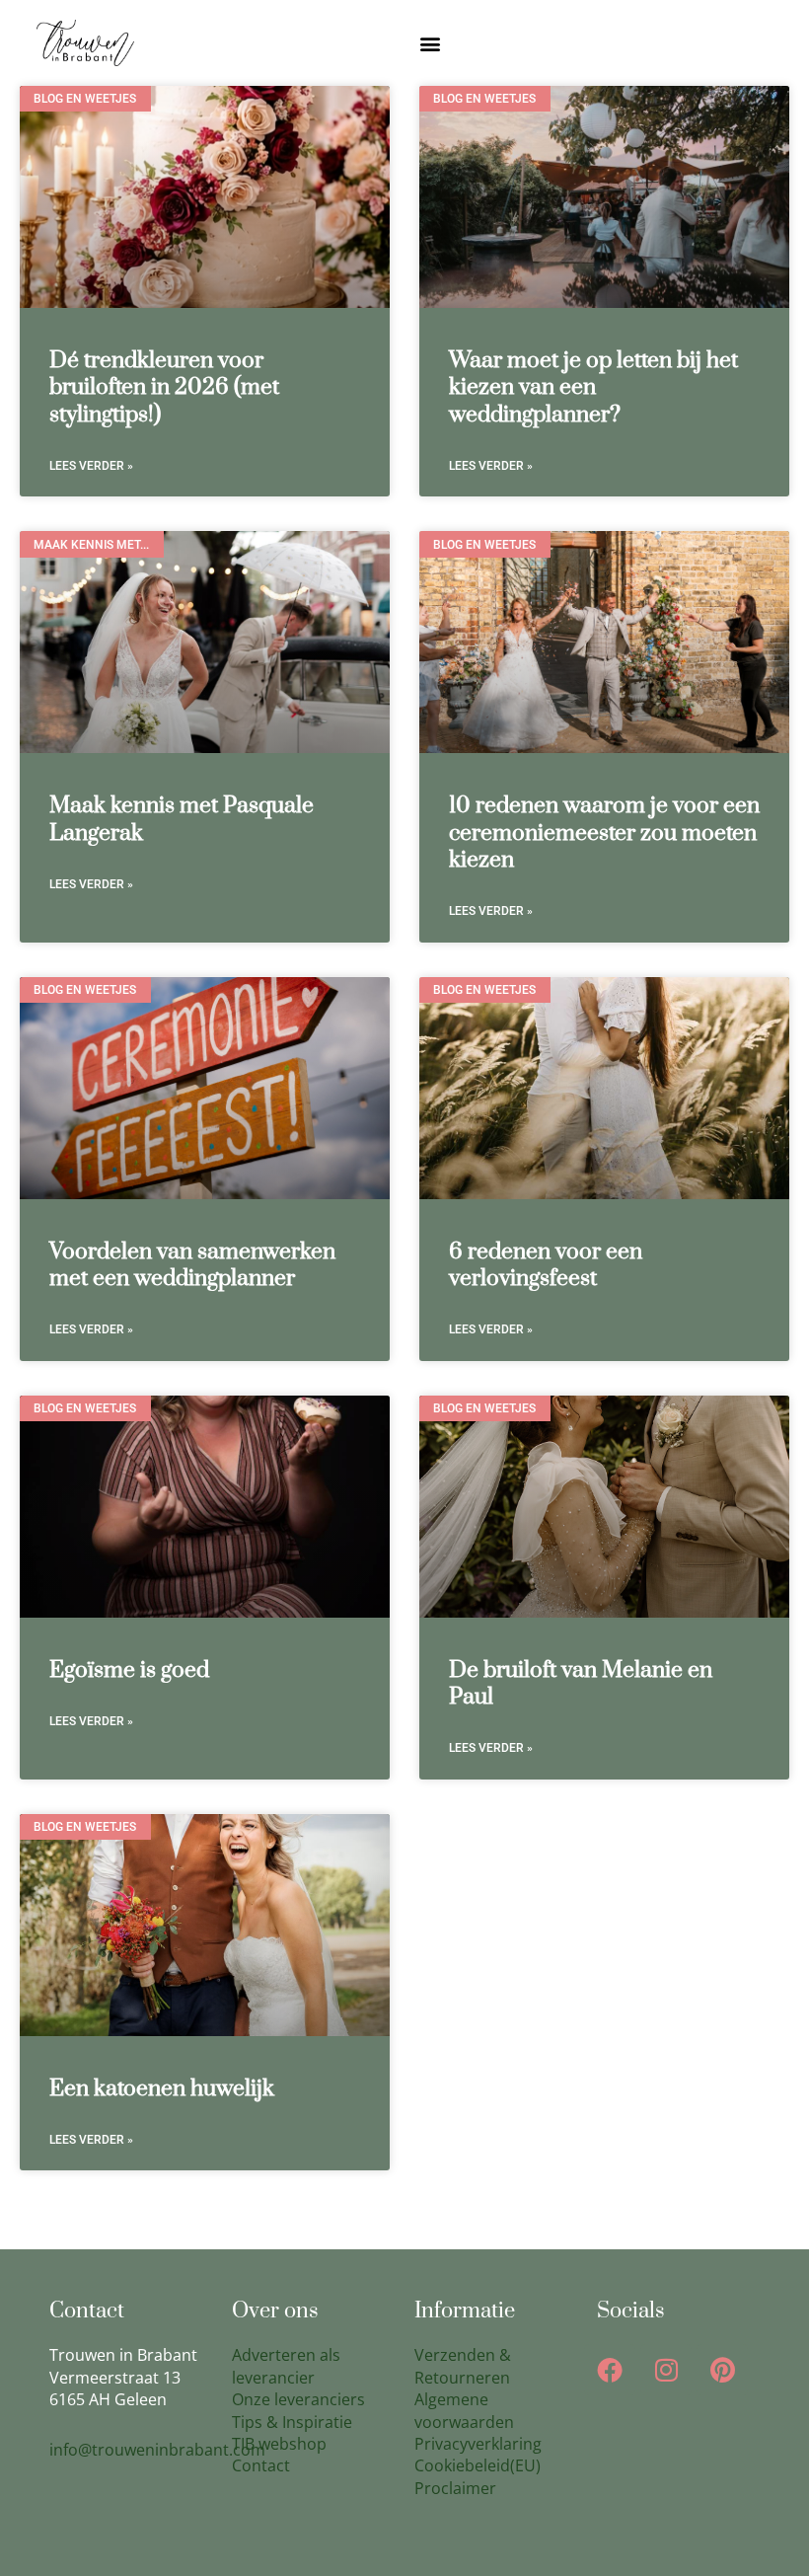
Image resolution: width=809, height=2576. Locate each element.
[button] (431, 43)
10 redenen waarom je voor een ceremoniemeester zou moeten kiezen (604, 833)
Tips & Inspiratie (292, 2422)
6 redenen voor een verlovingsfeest (546, 1265)
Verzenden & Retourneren (463, 2366)
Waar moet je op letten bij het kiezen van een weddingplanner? (593, 388)
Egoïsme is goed (129, 1670)
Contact (261, 2465)
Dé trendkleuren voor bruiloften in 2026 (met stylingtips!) (164, 388)
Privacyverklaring (478, 2444)
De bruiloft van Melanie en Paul (581, 1684)
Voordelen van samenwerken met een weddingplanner (192, 1265)
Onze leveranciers (298, 2399)
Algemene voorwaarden (464, 2410)
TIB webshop (279, 2444)
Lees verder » (91, 466)
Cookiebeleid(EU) (478, 2465)
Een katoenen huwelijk (162, 2089)
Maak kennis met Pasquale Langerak (182, 819)
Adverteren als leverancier (286, 2366)
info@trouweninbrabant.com (157, 2450)
